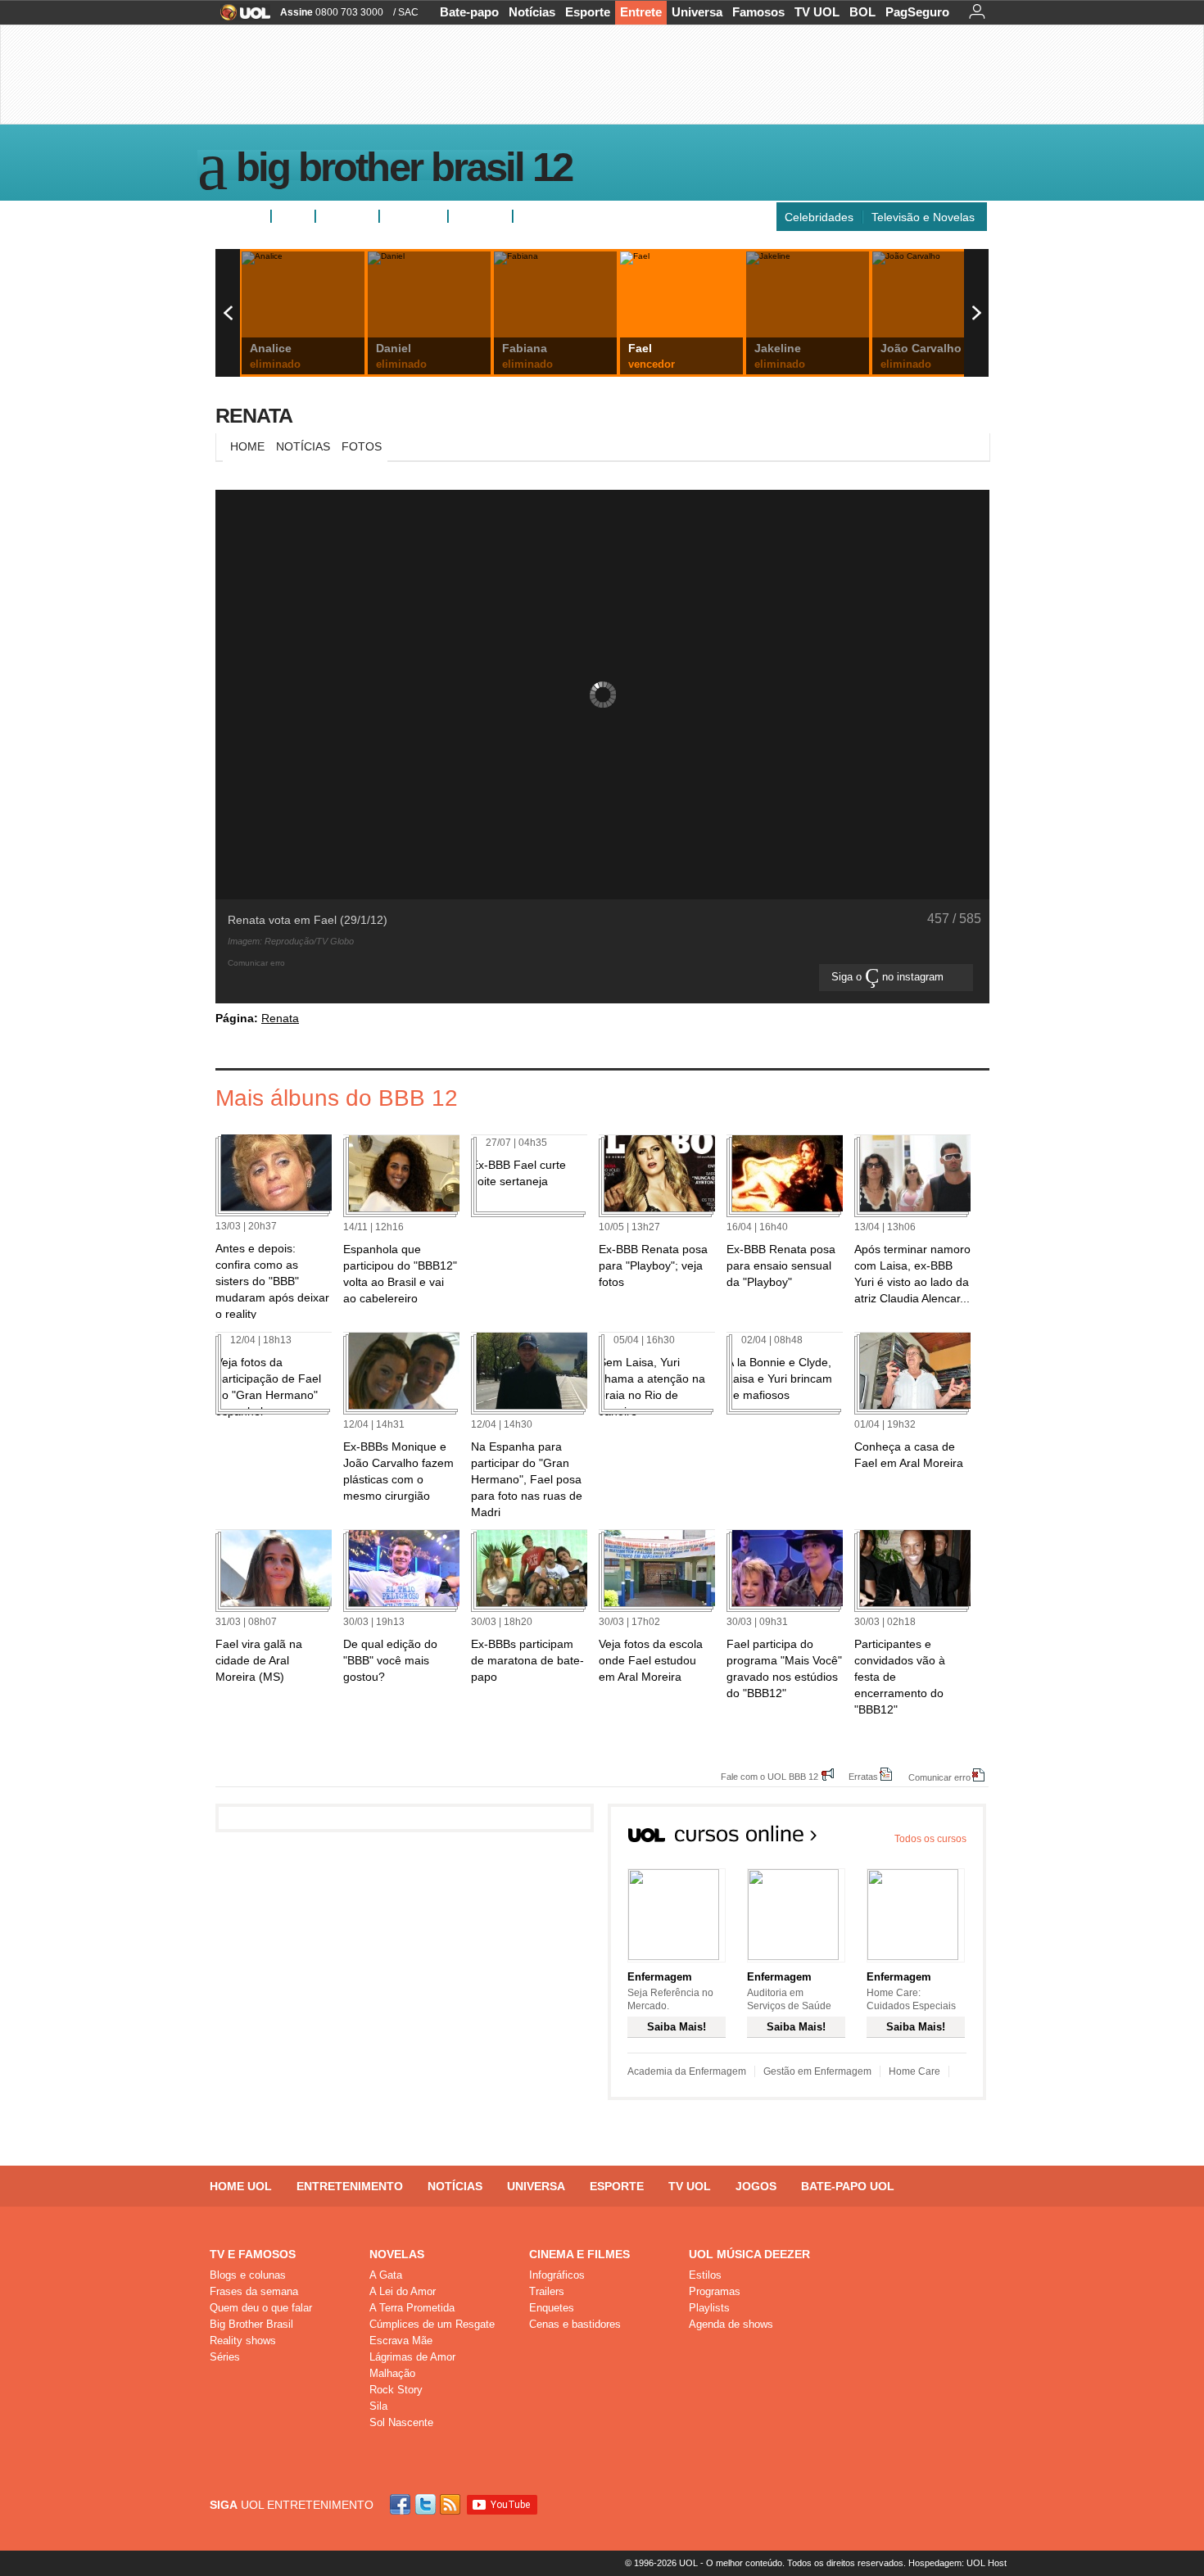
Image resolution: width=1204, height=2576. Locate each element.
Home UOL (241, 2186)
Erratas (863, 1776)
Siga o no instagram (889, 977)
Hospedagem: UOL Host (957, 2563)
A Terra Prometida (412, 2308)
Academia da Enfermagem (687, 2071)
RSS (451, 2504)
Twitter (427, 2504)
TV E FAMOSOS (253, 2254)
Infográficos (557, 2275)
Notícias (532, 12)
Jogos (756, 2186)
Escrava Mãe (401, 2341)
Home (247, 446)
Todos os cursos (930, 1839)
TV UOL (817, 12)
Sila (378, 2406)
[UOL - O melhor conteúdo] (240, 18)
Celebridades (819, 217)
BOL (862, 12)
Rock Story (396, 2390)
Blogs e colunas (248, 2275)
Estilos (705, 2275)
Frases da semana (254, 2291)
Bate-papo (469, 12)
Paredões (480, 216)
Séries (225, 2357)
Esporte (588, 12)
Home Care (914, 2071)
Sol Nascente (401, 2422)
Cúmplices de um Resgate (432, 2324)
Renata (254, 415)
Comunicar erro (939, 1777)
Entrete (641, 12)
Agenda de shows (731, 2324)
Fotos (293, 216)
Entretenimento (350, 2186)
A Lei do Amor (403, 2291)
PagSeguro (917, 12)
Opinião (407, 216)
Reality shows (243, 2341)
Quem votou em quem (578, 216)
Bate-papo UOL (848, 2186)
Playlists (709, 2308)
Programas (715, 2291)
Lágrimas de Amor (412, 2357)
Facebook (402, 2504)
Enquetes (347, 216)
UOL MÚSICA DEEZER (749, 2254)
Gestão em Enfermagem (817, 2071)
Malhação (392, 2373)
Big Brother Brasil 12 (404, 170)
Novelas (397, 2254)
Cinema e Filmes (579, 2254)
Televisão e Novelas (923, 217)
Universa (697, 12)
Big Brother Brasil (251, 2324)
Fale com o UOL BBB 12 (769, 1776)
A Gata (386, 2275)
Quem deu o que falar (261, 2308)
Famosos (758, 12)
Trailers (547, 2291)
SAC (408, 12)
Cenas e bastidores (575, 2324)
